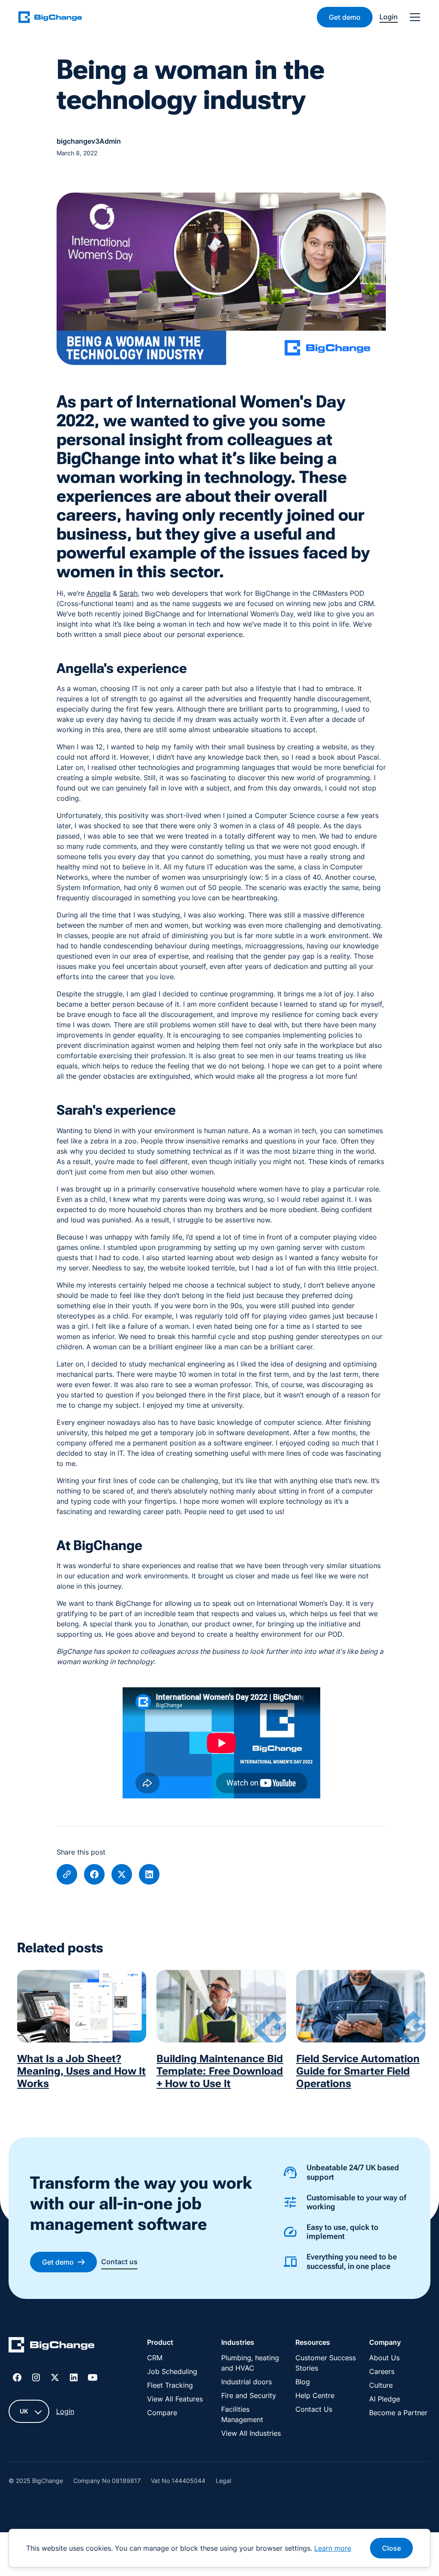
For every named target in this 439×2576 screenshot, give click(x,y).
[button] (413, 17)
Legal (223, 2481)
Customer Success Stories (326, 2363)
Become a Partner (398, 2413)
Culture (381, 2385)
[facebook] (94, 1874)
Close (391, 2548)
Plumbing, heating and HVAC (250, 2363)
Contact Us (314, 2409)
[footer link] (51, 2346)
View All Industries (251, 2433)
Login (65, 2411)
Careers (382, 2371)
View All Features (175, 2399)
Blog (303, 2382)
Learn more (333, 2548)
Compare (162, 2413)
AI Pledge (385, 2399)
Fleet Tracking (170, 2385)
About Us (384, 2358)
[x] (122, 1874)
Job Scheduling (172, 2371)
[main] (55, 17)
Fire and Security (249, 2395)
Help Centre (315, 2395)
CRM (155, 2358)
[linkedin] (149, 1874)
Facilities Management (242, 2414)
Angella (99, 593)
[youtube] (93, 2377)
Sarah (128, 593)
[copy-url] (67, 1874)
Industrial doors (247, 2382)
